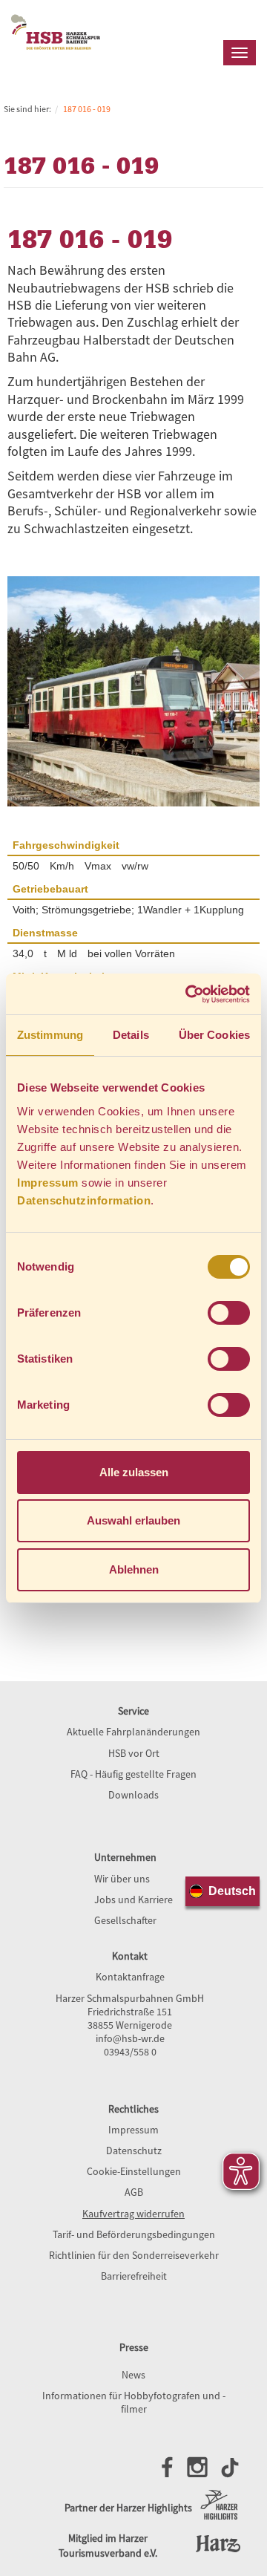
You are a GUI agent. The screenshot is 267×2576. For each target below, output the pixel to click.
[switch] (229, 1313)
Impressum (48, 1183)
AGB (134, 2192)
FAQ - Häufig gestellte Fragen (133, 1774)
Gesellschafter (125, 1920)
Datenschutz (134, 2151)
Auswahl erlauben (133, 1520)
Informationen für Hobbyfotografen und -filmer (134, 2402)
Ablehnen (134, 1569)
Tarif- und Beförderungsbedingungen (134, 2234)
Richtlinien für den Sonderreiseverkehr (134, 2255)
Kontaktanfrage (130, 1977)
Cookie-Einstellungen (134, 2171)
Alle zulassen (134, 1472)
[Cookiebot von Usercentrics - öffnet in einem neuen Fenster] (188, 994)
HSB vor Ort (134, 1753)
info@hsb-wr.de (130, 2038)
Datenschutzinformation (84, 1200)
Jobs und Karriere (133, 1900)
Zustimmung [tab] (50, 1035)
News (133, 2375)
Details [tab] (131, 1035)
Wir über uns (122, 1879)
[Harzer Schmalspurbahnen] (56, 60)
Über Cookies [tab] (214, 1035)
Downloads (133, 1795)
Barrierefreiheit (134, 2276)
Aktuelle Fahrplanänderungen (133, 1732)
